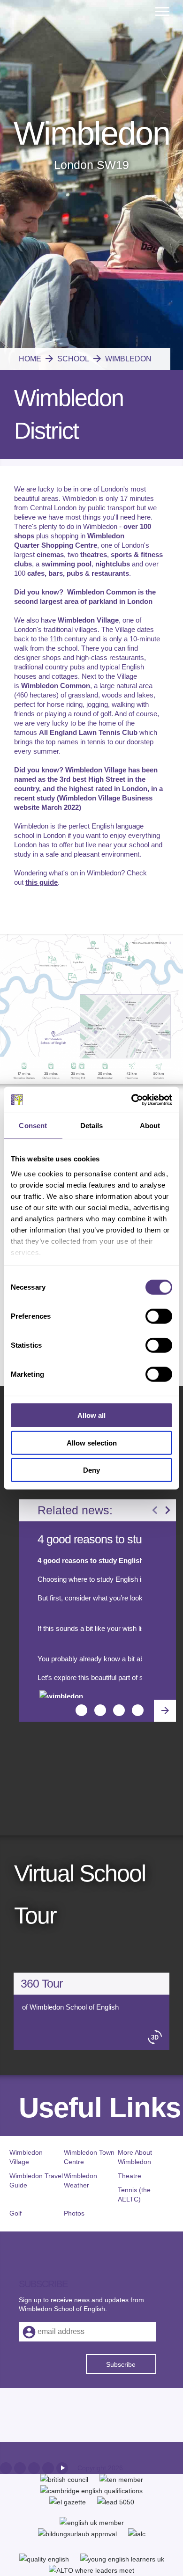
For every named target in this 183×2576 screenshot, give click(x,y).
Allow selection (92, 1442)
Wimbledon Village (26, 2157)
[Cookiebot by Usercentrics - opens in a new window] (132, 1100)
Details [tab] (92, 1126)
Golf (15, 2213)
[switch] (159, 1316)
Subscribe (121, 2364)
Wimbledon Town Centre (89, 2157)
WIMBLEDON (122, 359)
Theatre (130, 2176)
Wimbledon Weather (80, 2180)
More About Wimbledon (135, 2157)
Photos (74, 2213)
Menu (163, 5)
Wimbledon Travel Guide (36, 2180)
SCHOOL (66, 359)
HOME (30, 359)
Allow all (91, 1415)
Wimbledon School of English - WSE (56, 48)
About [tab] (150, 1126)
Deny (91, 1470)
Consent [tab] (33, 1126)
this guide (42, 882)
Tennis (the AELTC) (134, 2194)
